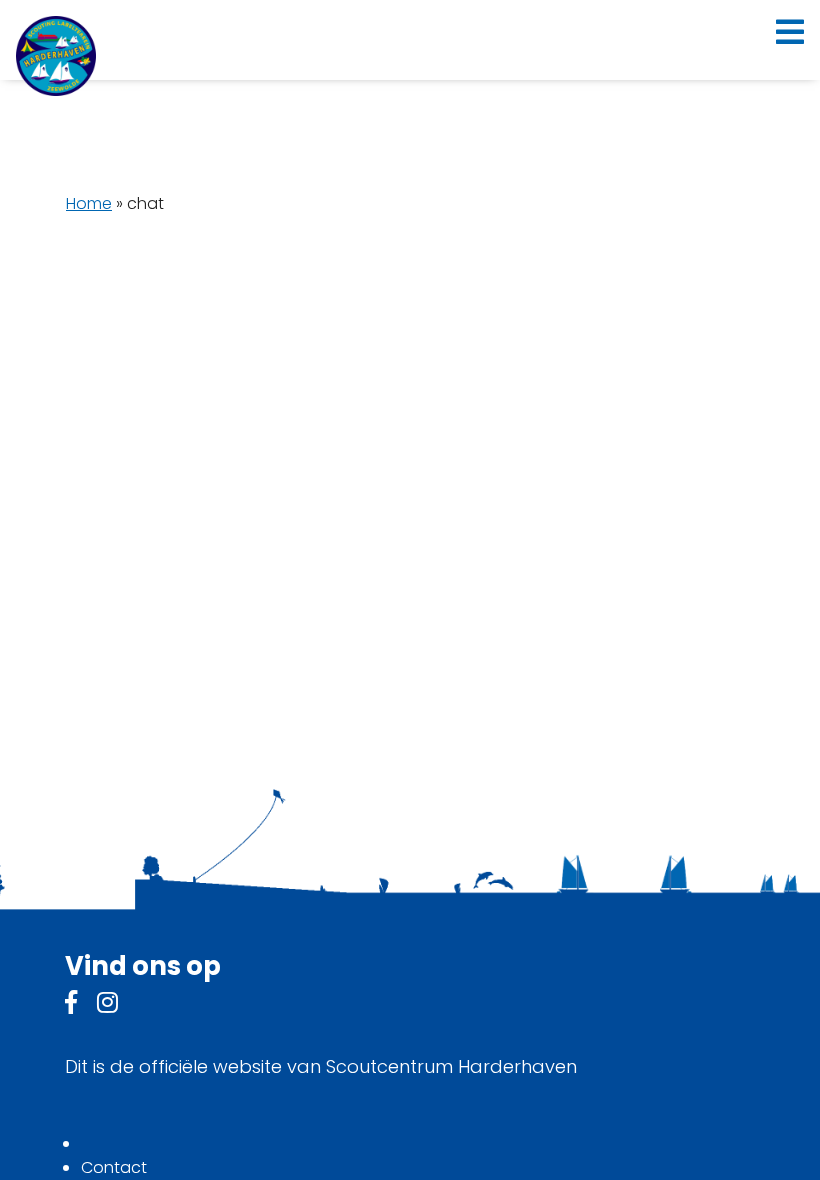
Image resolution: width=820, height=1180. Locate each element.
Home (89, 203)
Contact (114, 1167)
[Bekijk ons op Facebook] (71, 1005)
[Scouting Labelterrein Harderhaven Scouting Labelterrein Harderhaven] (56, 56)
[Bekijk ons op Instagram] (107, 1005)
